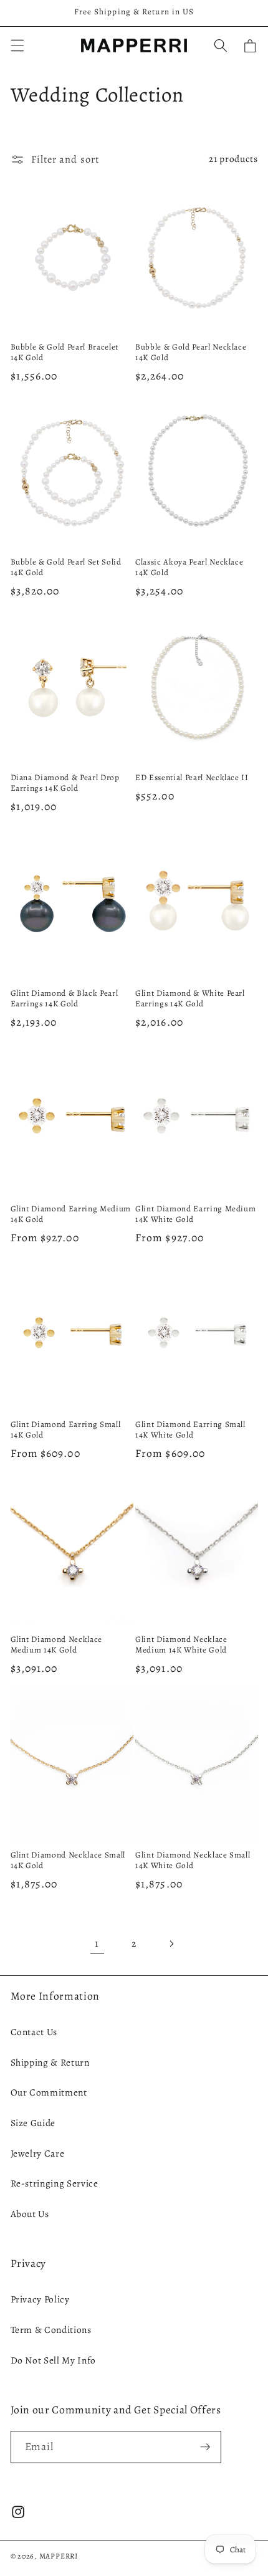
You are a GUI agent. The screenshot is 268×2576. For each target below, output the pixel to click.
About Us (30, 2214)
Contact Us (34, 2032)
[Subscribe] (205, 2447)
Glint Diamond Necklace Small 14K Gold (68, 1861)
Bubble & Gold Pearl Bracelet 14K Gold (65, 353)
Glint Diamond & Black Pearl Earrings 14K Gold (65, 999)
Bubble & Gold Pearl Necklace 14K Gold (191, 353)
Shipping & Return (50, 2062)
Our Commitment (49, 2092)
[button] (17, 45)
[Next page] (171, 1944)
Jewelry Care (38, 2153)
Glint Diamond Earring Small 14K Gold (66, 1430)
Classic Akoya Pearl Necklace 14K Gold (189, 568)
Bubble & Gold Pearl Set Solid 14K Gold (66, 568)
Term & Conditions (51, 2330)
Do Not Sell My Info (54, 2360)
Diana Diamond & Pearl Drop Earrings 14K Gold (65, 783)
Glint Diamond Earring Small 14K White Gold (190, 1430)
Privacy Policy (40, 2299)
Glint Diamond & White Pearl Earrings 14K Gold (190, 999)
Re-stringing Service (55, 2183)
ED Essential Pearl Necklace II (192, 778)
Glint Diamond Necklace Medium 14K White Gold (181, 1645)
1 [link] (97, 1943)
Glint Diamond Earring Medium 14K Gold (71, 1214)
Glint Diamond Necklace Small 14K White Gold (193, 1861)
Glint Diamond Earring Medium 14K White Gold (195, 1214)
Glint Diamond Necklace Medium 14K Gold (57, 1645)
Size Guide (33, 2123)
